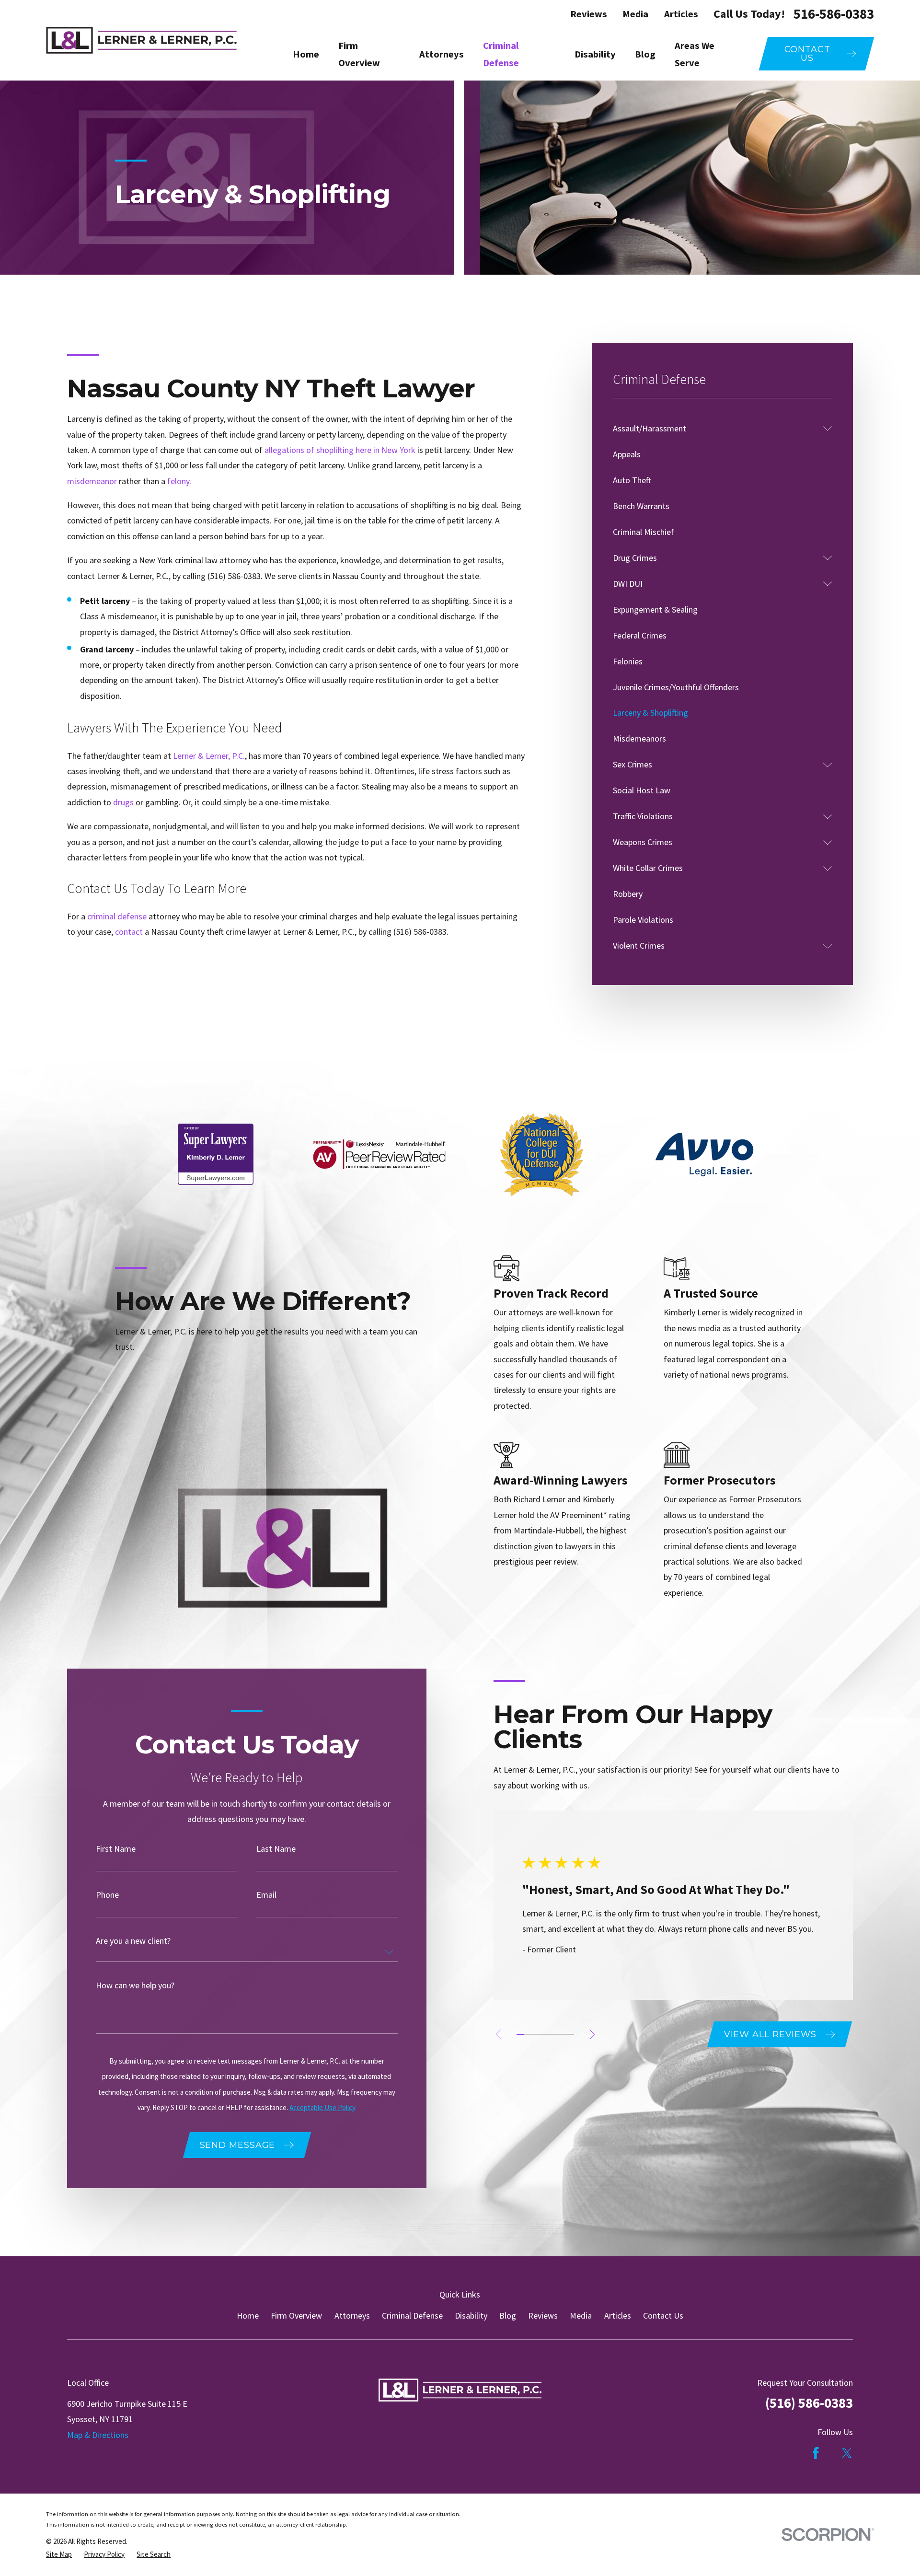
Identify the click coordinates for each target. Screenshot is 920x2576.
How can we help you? (135, 1985)
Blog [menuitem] (645, 54)
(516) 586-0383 (234, 576)
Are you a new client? (133, 1941)
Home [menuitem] (306, 54)
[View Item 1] (520, 2034)
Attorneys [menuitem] (442, 54)
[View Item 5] (549, 2034)
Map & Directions (98, 2435)
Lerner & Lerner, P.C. (209, 756)
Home (248, 2315)
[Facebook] (816, 2453)
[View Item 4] (542, 2034)
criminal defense (117, 916)
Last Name (276, 1849)
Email (266, 1895)
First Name (116, 1849)
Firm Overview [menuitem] (359, 54)
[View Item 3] (535, 2034)
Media (635, 14)
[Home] (141, 40)
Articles (681, 14)
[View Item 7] (563, 2034)
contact (130, 932)
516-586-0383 (834, 14)
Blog (508, 2315)
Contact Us (663, 2315)
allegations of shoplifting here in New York (340, 450)
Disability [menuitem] (595, 54)
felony (178, 481)
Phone (107, 1895)
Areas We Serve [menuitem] (695, 54)
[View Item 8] (570, 2034)
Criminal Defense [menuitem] (501, 54)
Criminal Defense (412, 2315)
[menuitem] (716, 429)
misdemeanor (92, 481)
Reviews (589, 14)
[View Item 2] (527, 2034)
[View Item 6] (556, 2034)
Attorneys (352, 2315)
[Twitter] (847, 2453)
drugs (123, 802)
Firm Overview (296, 2315)
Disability (471, 2315)
